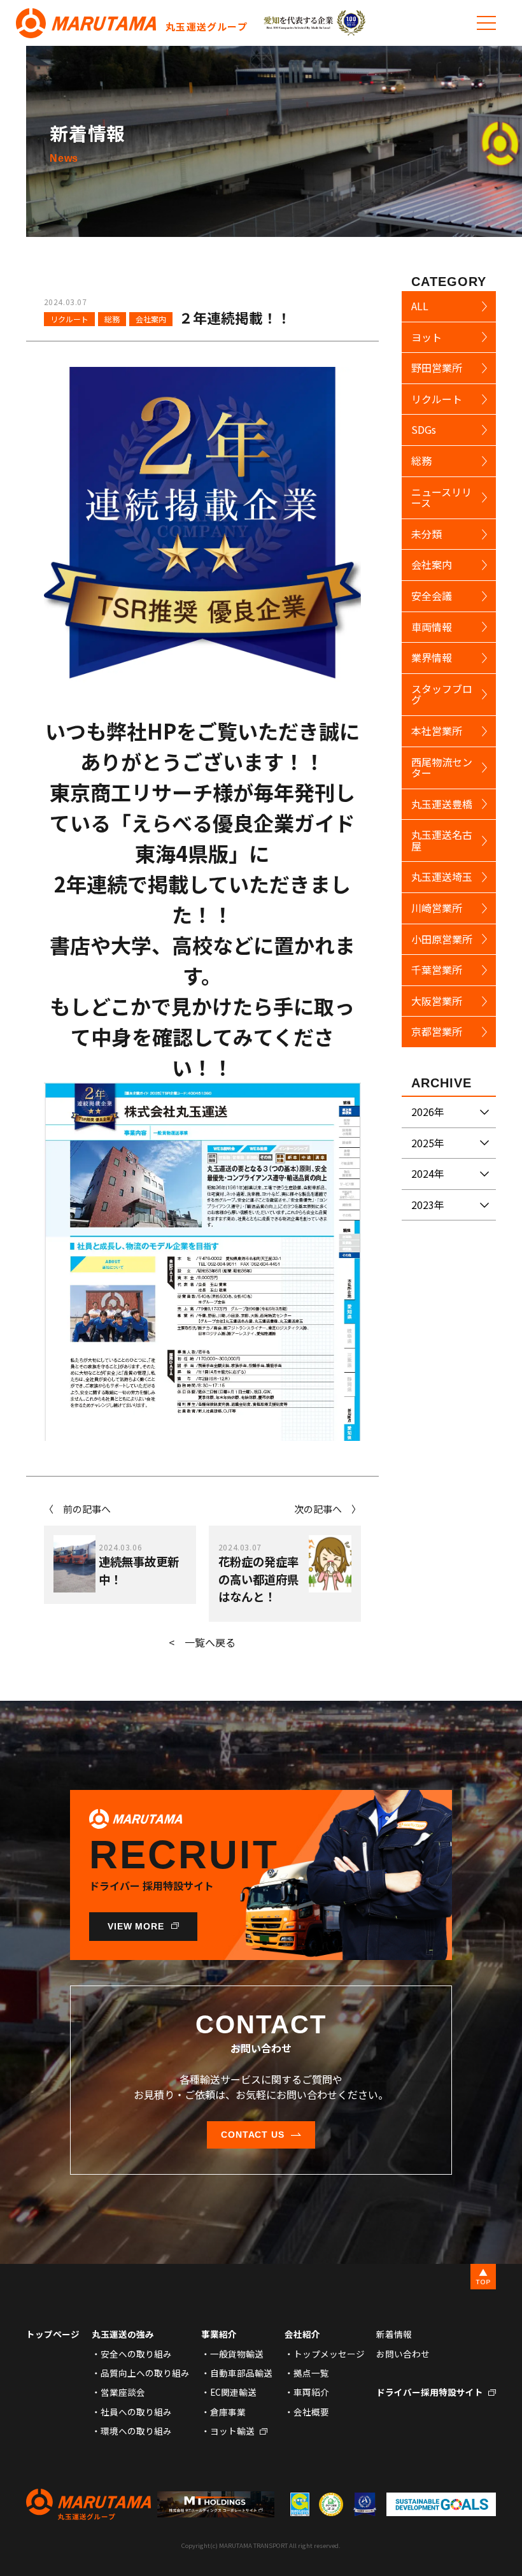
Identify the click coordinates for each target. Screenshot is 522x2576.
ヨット (427, 337)
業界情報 (432, 657)
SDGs (424, 429)
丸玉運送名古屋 (442, 840)
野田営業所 (437, 368)
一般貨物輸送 (237, 2354)
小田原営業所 (442, 939)
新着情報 (394, 2334)
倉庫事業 (228, 2412)
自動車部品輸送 (241, 2373)
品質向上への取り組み (145, 2373)
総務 (112, 319)
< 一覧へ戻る (202, 1642)
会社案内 (151, 319)
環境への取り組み (136, 2431)
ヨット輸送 (232, 2431)
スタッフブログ (442, 694)
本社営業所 (437, 731)
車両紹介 (311, 2392)
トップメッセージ (329, 2354)
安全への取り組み (136, 2354)
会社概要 (311, 2412)
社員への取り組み (136, 2412)
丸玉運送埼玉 (442, 877)
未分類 (427, 534)
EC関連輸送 (233, 2392)
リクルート (69, 319)
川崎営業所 (437, 908)
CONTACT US (253, 2135)
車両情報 (432, 627)
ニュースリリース (441, 497)
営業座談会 (123, 2392)
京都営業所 (437, 1031)
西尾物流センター (442, 768)
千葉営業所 (437, 970)
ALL (420, 306)
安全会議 (432, 596)
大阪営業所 (437, 1001)
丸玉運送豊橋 (442, 804)
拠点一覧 (311, 2373)
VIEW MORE (136, 1926)
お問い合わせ (403, 2354)
